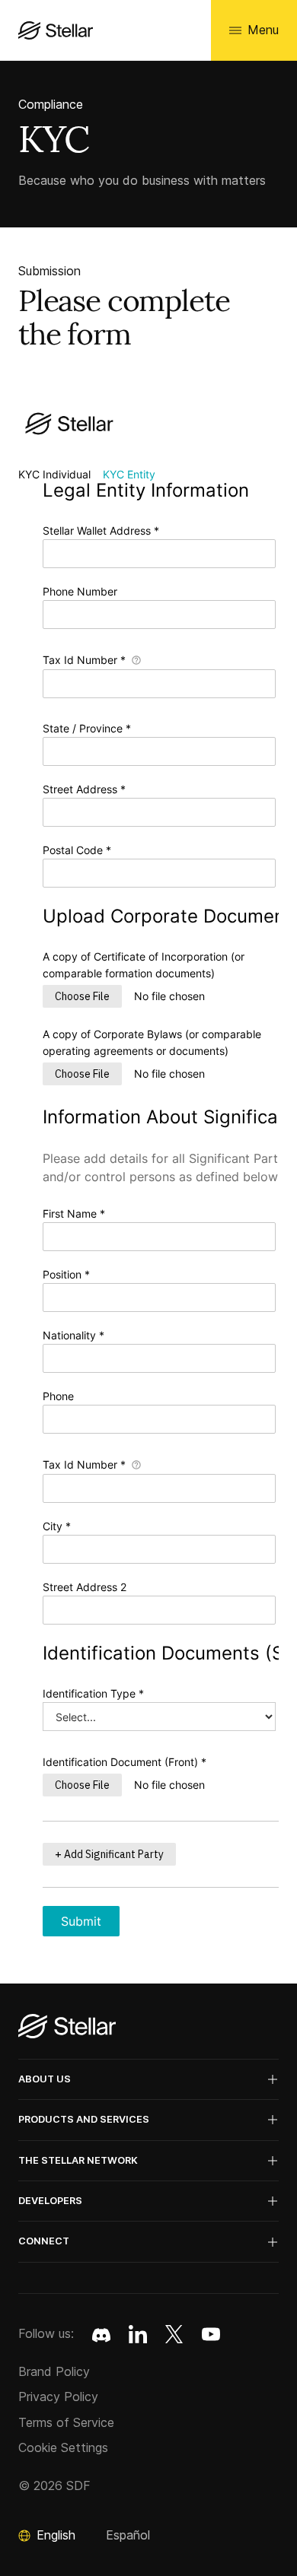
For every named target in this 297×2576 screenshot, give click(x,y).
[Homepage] (67, 2027)
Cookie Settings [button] (63, 2447)
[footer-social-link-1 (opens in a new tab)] (138, 2334)
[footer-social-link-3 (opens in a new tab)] (211, 2334)
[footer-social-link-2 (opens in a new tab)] (174, 2334)
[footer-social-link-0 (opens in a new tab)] (101, 2334)
